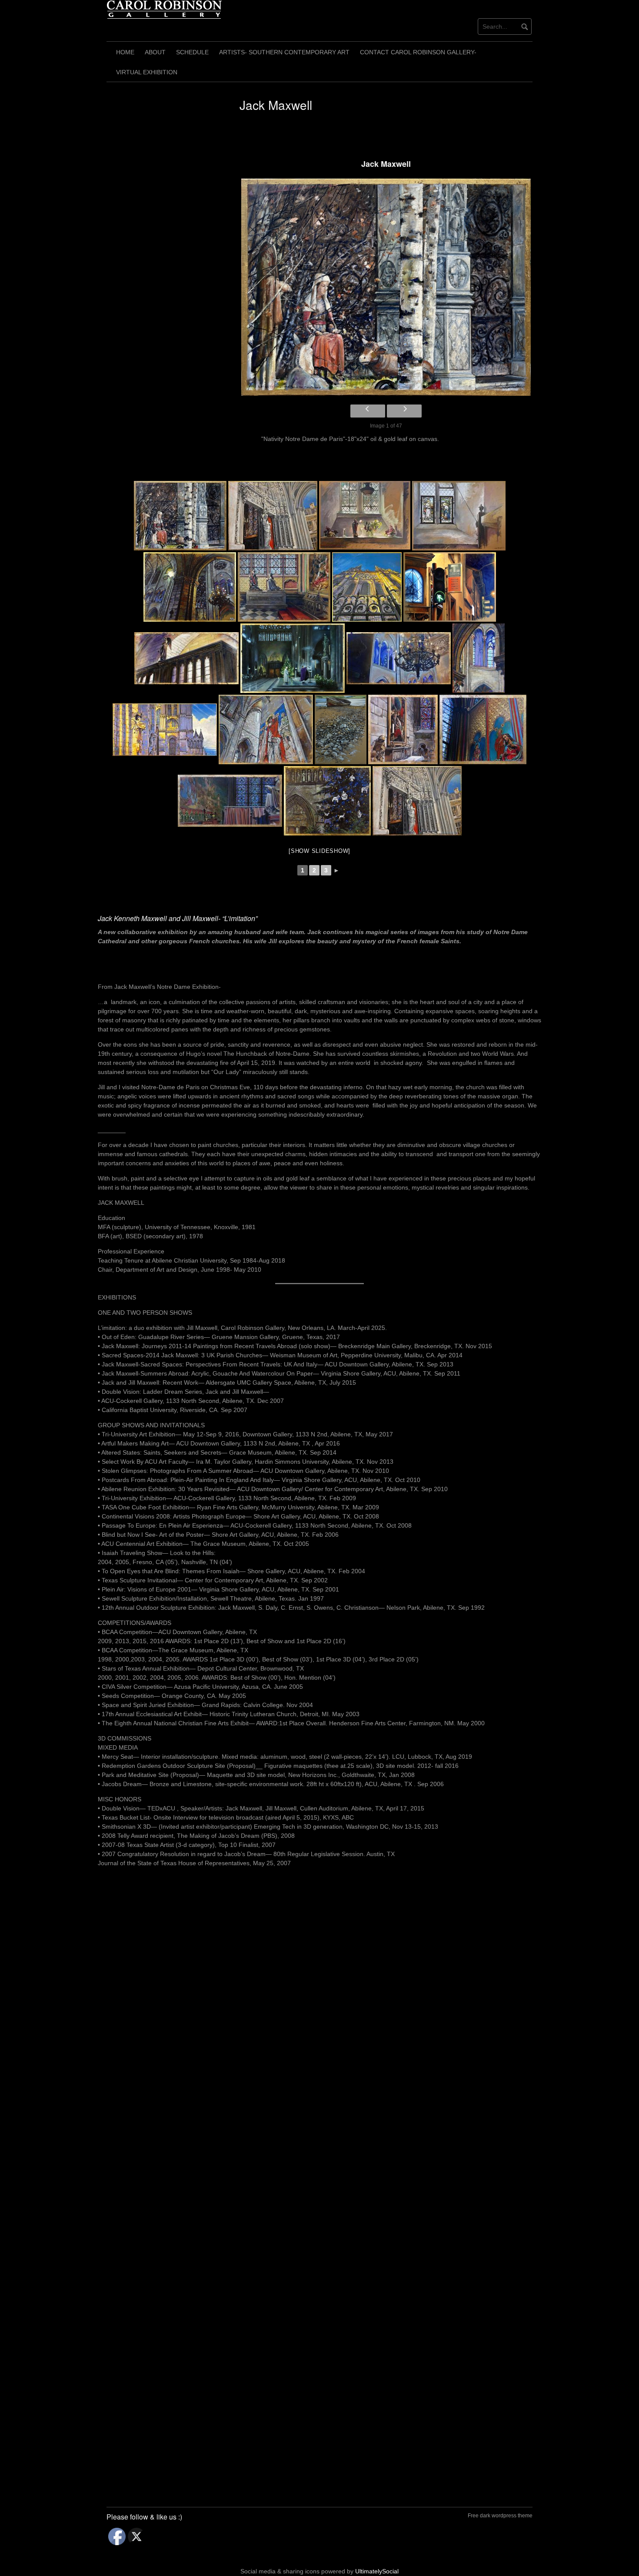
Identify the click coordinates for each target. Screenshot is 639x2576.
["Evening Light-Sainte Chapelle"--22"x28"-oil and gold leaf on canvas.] (417, 801)
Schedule (192, 52)
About (155, 52)
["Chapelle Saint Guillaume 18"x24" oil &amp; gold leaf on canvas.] (284, 587)
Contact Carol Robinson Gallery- (418, 52)
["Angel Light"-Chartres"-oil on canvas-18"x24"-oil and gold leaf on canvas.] (165, 730)
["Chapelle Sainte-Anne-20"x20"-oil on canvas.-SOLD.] (403, 729)
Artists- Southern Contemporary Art (284, 52)
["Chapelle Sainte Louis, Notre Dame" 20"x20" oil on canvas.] (483, 729)
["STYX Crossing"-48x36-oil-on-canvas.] (341, 729)
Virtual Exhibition (147, 72)
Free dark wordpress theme (500, 2516)
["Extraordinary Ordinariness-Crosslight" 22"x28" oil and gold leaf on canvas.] (459, 516)
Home (125, 52)
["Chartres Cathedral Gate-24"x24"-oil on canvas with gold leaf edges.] (367, 587)
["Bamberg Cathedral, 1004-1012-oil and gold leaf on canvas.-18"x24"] (266, 729)
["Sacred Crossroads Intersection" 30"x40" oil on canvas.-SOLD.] (450, 587)
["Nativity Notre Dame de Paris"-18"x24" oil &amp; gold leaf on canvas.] (386, 287)
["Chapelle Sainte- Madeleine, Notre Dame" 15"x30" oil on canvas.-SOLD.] (230, 801)
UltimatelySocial (377, 2571)
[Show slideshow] (319, 851)
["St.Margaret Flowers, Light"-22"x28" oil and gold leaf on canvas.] (365, 516)
